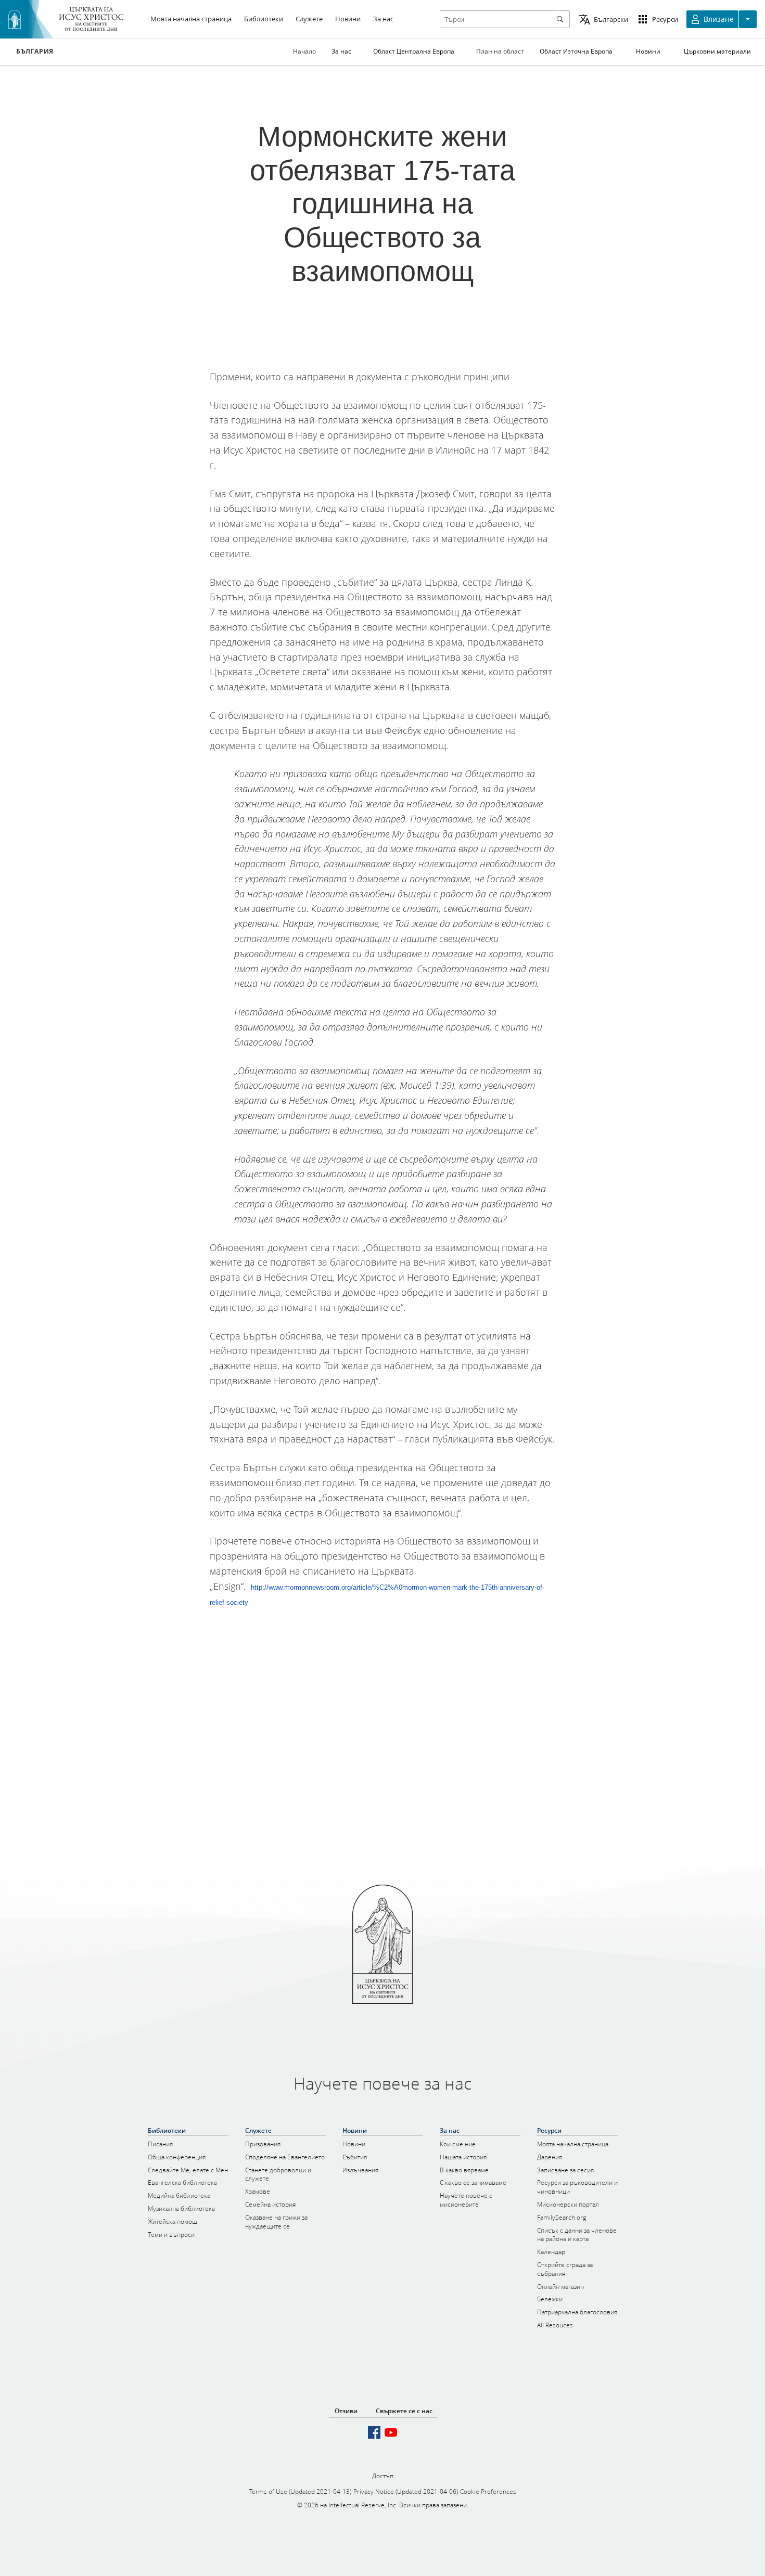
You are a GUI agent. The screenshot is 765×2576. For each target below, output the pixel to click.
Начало (304, 51)
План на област (500, 51)
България (35, 51)
